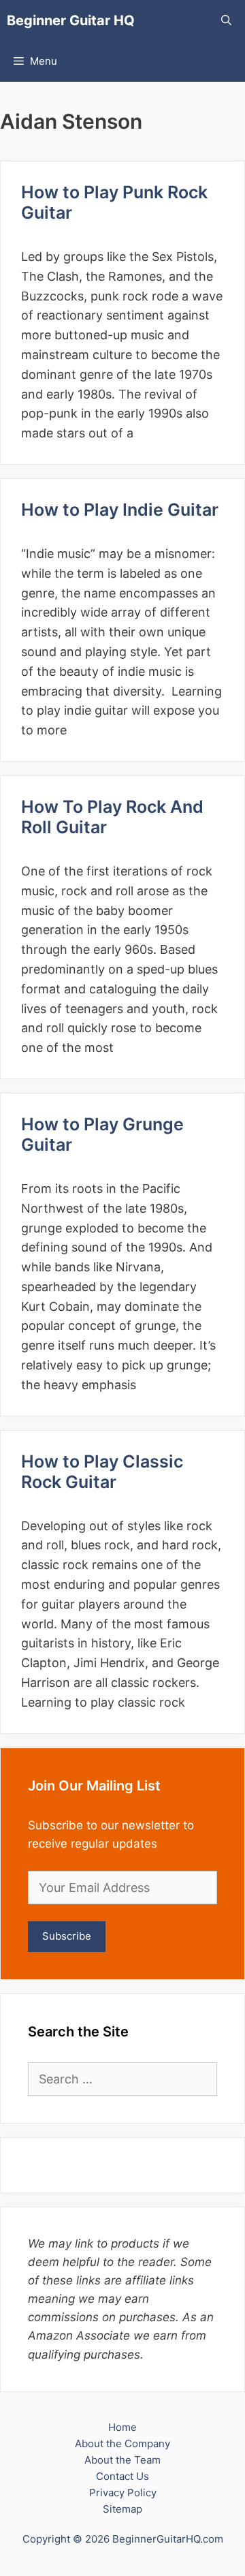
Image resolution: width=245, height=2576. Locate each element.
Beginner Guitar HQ (71, 20)
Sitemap (122, 2509)
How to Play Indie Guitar (120, 510)
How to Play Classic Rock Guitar (102, 1472)
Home (122, 2427)
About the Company (122, 2443)
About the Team (122, 2460)
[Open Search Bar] (226, 20)
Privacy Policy (123, 2493)
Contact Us (122, 2476)
